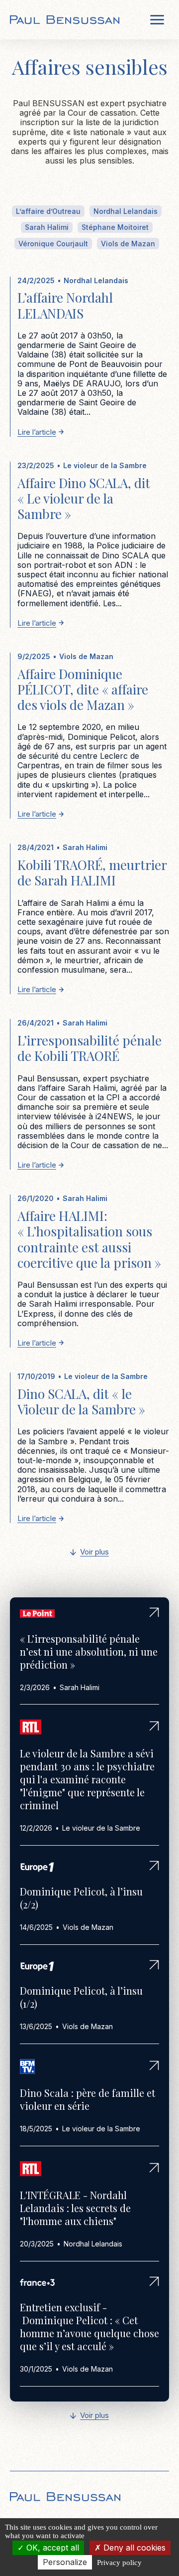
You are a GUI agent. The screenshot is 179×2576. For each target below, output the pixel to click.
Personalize (65, 2562)
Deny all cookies (133, 2548)
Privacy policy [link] (119, 2563)
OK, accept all (51, 2548)
